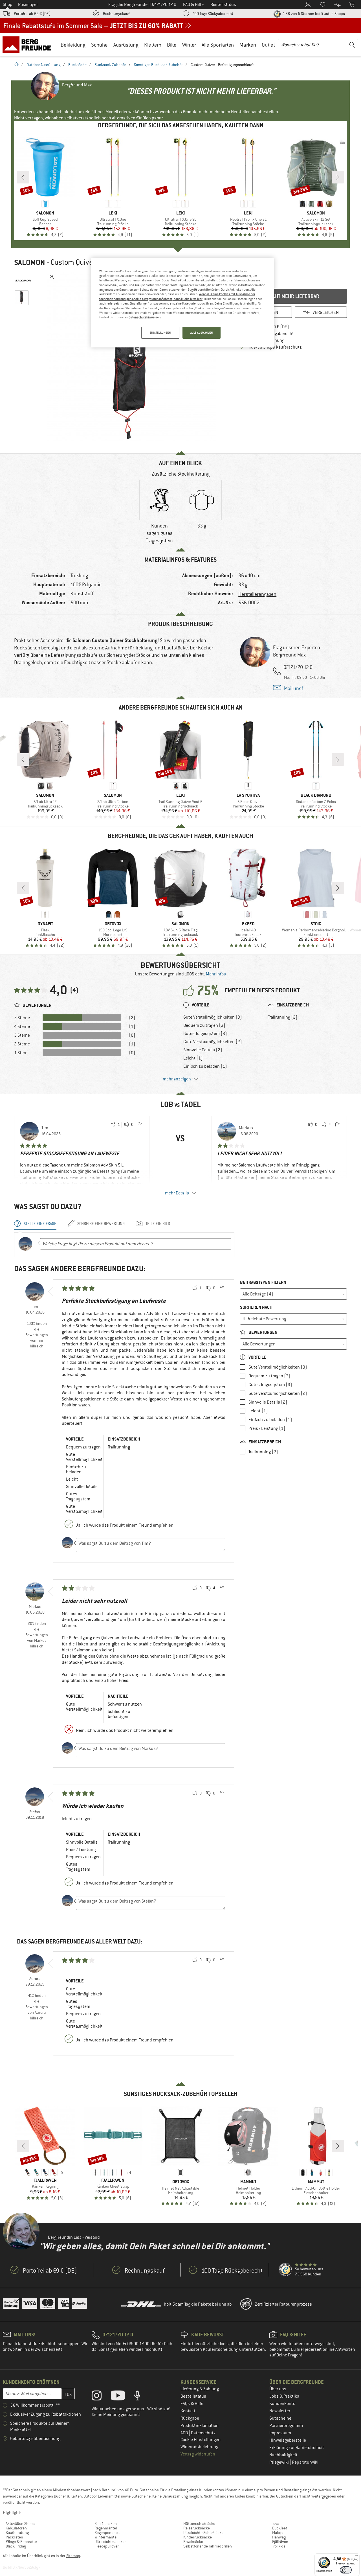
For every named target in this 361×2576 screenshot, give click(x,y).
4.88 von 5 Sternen (313, 14)
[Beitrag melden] (140, 1125)
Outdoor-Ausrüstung (43, 65)
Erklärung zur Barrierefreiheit (297, 2448)
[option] (133, 357)
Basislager (28, 5)
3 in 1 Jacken (106, 2524)
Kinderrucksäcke (198, 2537)
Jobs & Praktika (284, 2396)
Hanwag (279, 2537)
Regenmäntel (106, 2528)
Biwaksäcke (193, 2542)
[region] (182, 303)
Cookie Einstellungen (201, 2440)
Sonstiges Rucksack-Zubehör (158, 65)
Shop (8, 5)
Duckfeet (280, 2528)
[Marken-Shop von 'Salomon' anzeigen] (23, 281)
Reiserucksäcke (197, 2528)
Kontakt (188, 2411)
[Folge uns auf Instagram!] (101, 2397)
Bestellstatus (193, 2396)
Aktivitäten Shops (20, 2524)
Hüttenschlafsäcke (199, 2524)
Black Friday (16, 2546)
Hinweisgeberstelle (288, 2440)
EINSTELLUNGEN (160, 333)
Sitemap (73, 2556)
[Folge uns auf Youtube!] (122, 2397)
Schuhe (99, 45)
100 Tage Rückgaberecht (213, 14)
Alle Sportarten (218, 45)
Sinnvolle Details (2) (203, 1050)
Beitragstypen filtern (263, 1282)
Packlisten (14, 2537)
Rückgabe (190, 2418)
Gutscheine (280, 2418)
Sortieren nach (256, 1307)
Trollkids (279, 2546)
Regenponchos (107, 2533)
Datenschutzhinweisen (145, 317)
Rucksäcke (77, 65)
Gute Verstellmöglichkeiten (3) (213, 1017)
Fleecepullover (107, 2546)
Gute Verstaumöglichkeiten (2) (213, 1042)
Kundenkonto (282, 2404)
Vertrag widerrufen (198, 2454)
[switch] (346, 2570)
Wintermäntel (106, 2537)
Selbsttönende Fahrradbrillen (208, 2546)
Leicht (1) (193, 1058)
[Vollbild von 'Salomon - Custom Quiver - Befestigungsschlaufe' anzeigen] (52, 277)
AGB (185, 2433)
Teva (276, 2524)
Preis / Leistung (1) (267, 1428)
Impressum (280, 2433)
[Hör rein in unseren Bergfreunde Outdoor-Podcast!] (141, 2397)
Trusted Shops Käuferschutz (275, 347)
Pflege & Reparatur (21, 2542)
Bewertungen (263, 1332)
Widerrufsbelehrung (199, 2447)
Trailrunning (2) (283, 1017)
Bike (172, 45)
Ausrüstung (126, 45)
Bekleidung (73, 45)
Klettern (153, 45)
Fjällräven (280, 2542)
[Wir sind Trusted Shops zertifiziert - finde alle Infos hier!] (286, 2270)
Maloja (277, 2533)
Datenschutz (203, 2433)
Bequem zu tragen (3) (204, 1025)
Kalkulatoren (16, 2528)
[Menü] (356, 2557)
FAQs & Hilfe (192, 2404)
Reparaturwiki (305, 2462)
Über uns (278, 2389)
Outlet (268, 45)
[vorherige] (23, 177)
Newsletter (280, 2411)
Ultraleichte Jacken (111, 2542)
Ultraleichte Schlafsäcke (203, 2533)
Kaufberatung (17, 2533)
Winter (189, 45)
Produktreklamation (200, 2426)
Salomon (30, 262)
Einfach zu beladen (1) (205, 1066)
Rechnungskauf (116, 14)
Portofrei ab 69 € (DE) (32, 14)
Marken (248, 45)
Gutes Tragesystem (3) (205, 1034)
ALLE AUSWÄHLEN (202, 333)
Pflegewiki (279, 2462)
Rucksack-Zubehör (110, 65)
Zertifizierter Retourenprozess (283, 2304)
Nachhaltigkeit (283, 2455)
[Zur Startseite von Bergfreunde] (29, 45)
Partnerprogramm (286, 2426)
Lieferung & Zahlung (200, 2389)
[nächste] (338, 177)
